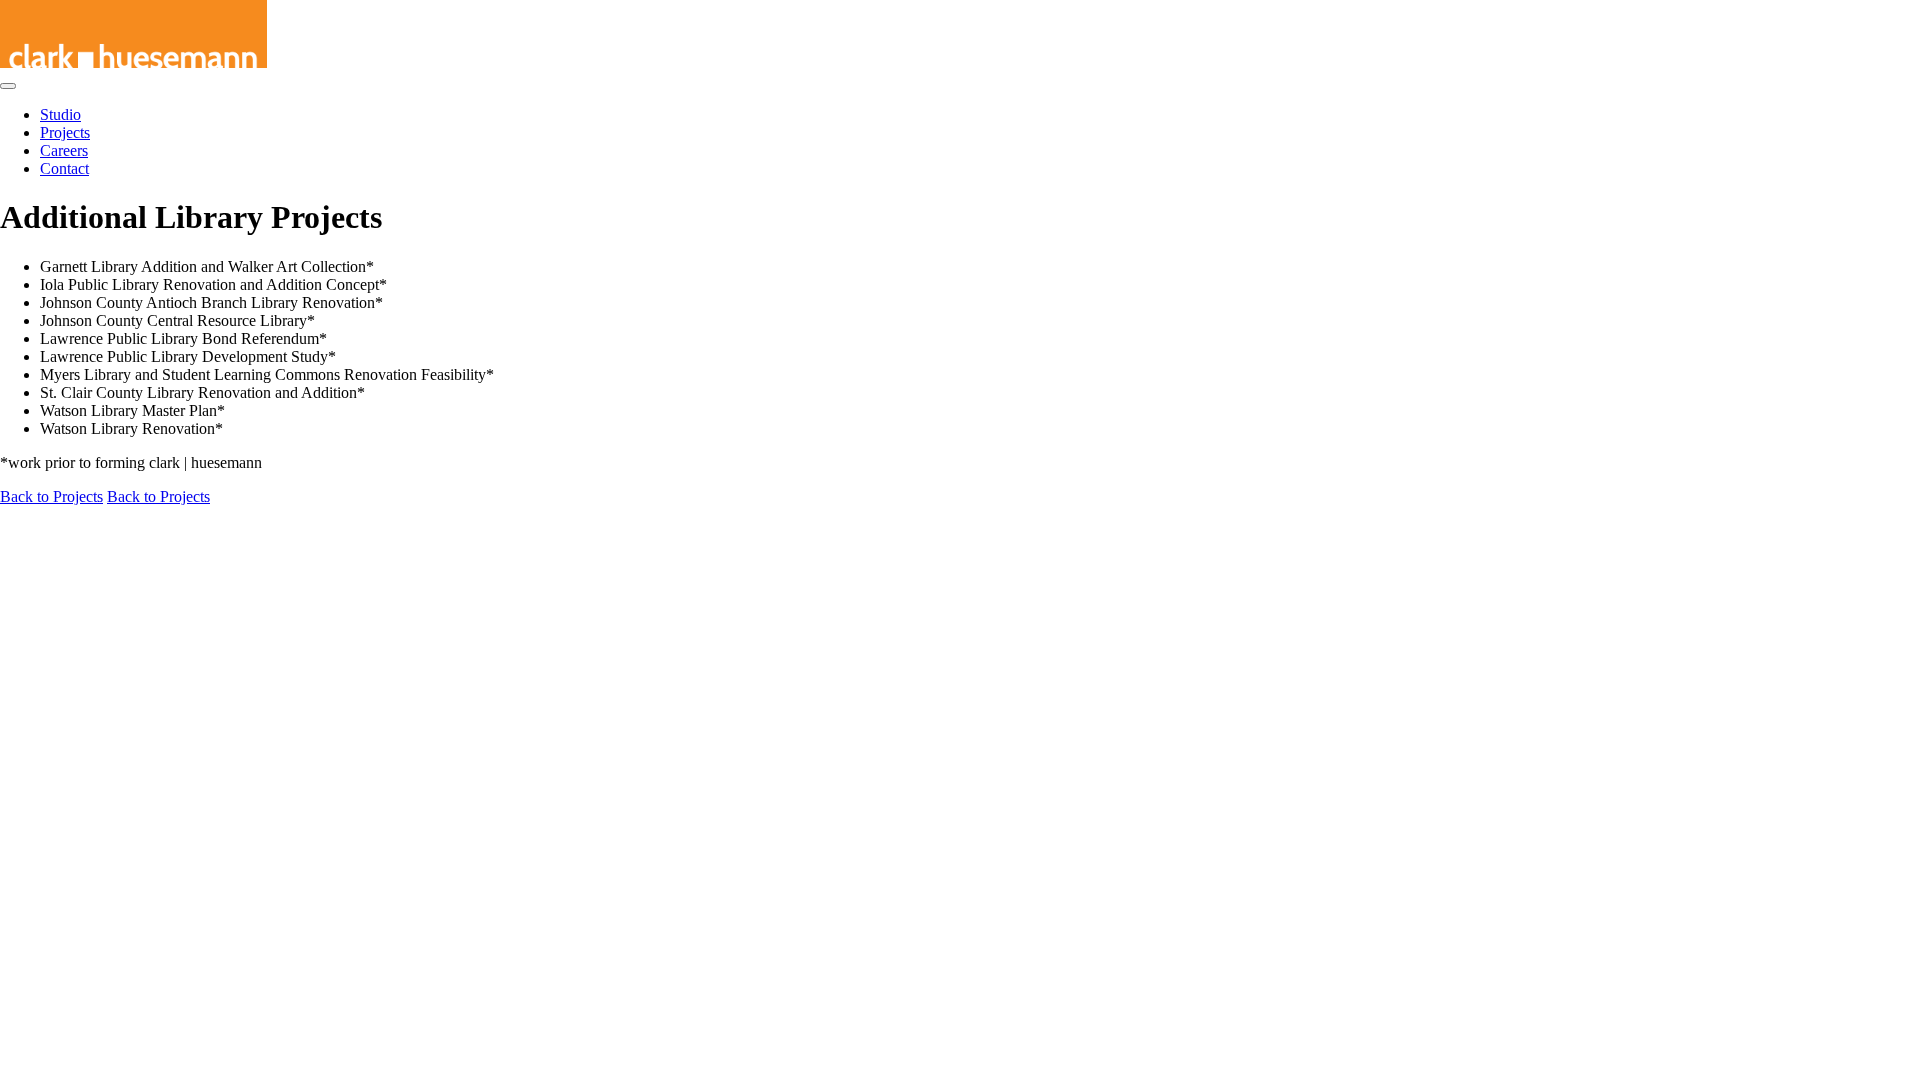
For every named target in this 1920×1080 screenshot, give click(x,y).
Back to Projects (51, 496)
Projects (65, 132)
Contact (64, 168)
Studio (60, 114)
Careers (64, 150)
